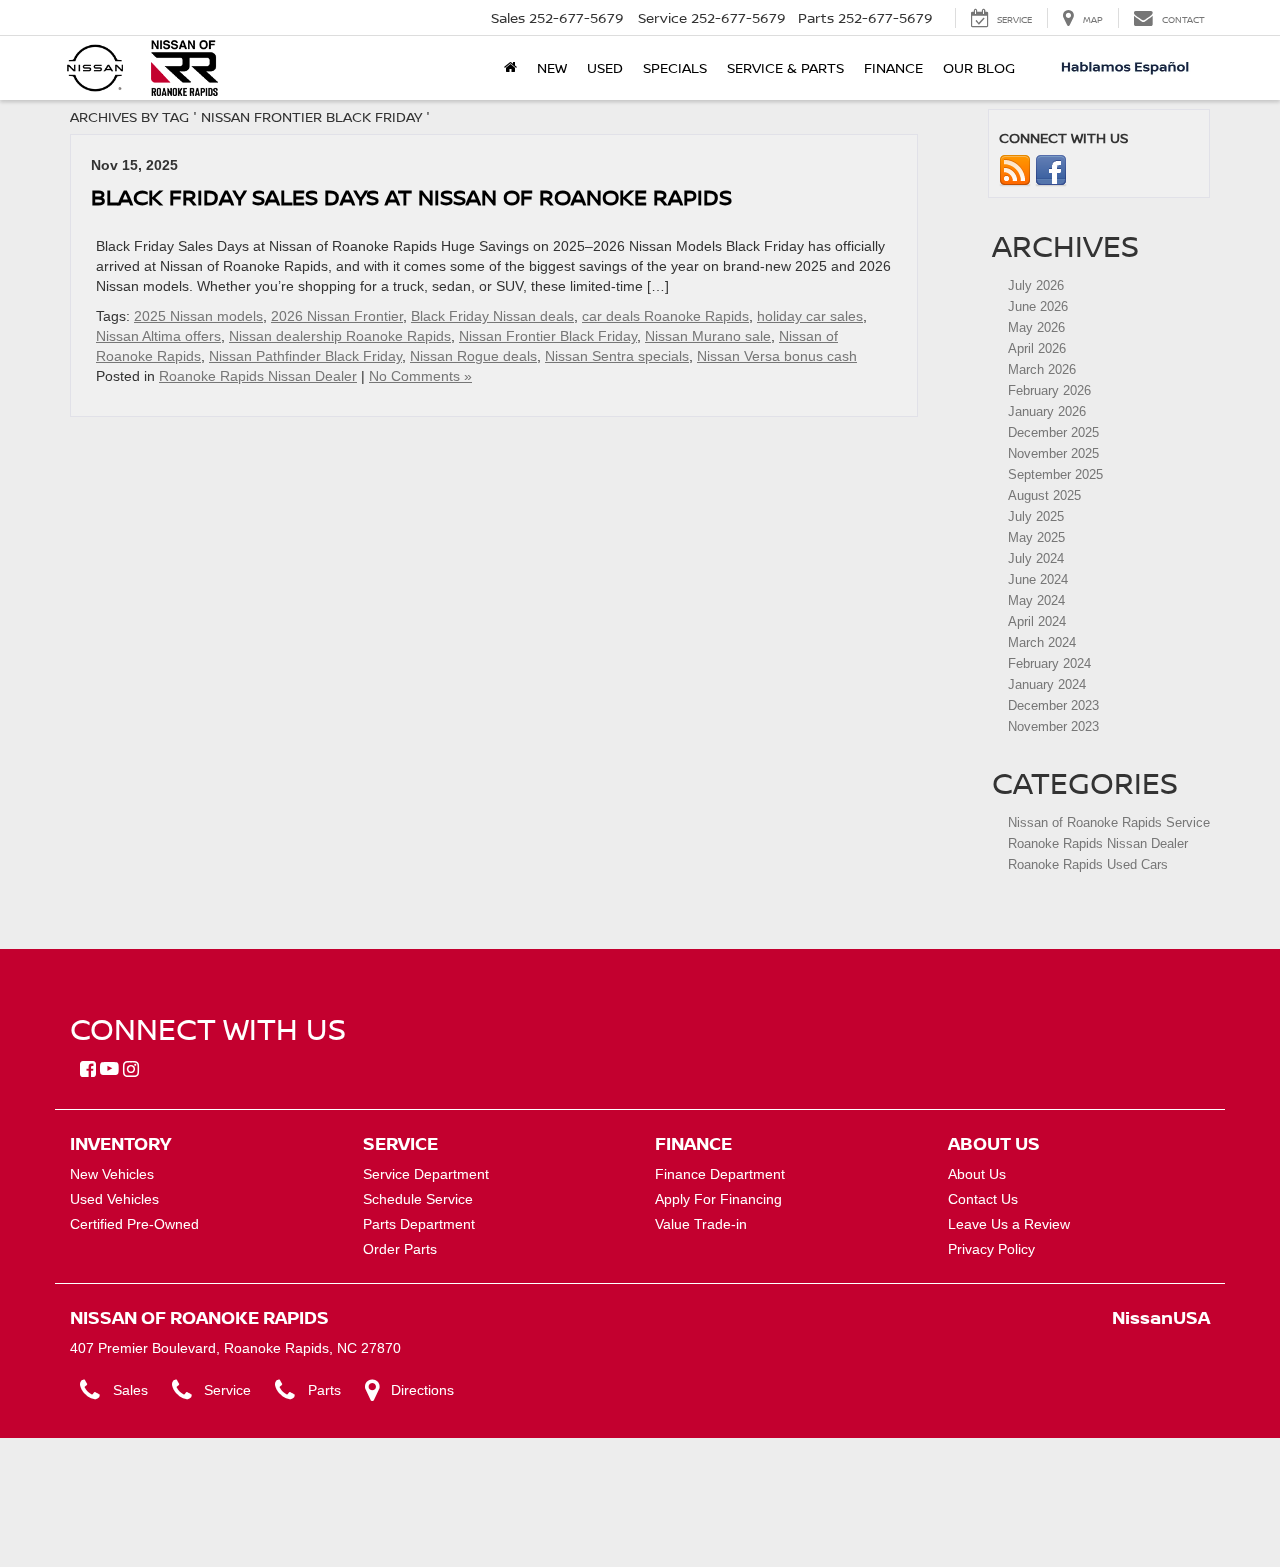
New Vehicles (112, 1174)
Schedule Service (418, 1199)
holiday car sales (810, 316)
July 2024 (1036, 558)
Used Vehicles (114, 1199)
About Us (977, 1174)
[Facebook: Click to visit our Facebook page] (88, 1070)
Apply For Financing (718, 1199)
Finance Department (720, 1174)
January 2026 (1047, 411)
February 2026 (1049, 390)
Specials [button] (675, 67)
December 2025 (1053, 432)
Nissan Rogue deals (473, 356)
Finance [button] (893, 67)
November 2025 (1053, 453)
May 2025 (1036, 537)
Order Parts (400, 1249)
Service (227, 1390)
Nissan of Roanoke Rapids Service (1109, 822)
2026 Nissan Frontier (337, 316)
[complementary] (1220, 1507)
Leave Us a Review (1009, 1224)
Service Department (426, 1174)
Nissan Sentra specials (617, 356)
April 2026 (1037, 348)
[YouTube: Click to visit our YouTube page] (109, 1070)
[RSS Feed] (1015, 170)
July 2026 (1036, 285)
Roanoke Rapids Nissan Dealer (258, 376)
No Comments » (420, 376)
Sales (130, 1390)
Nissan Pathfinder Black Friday (305, 356)
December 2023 (1053, 705)
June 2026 (1038, 306)
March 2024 (1042, 642)
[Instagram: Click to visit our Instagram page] (131, 1070)
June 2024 (1038, 579)
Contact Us (983, 1199)
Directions (422, 1390)
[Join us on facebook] (1051, 170)
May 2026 (1036, 327)
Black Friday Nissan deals (492, 316)
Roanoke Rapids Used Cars (1088, 864)
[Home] (510, 68)
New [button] (552, 67)
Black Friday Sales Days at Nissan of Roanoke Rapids (411, 196)
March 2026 (1042, 369)
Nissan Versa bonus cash (777, 356)
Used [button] (605, 67)
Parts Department (419, 1224)
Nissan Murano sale (708, 336)
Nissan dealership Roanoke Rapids (340, 336)
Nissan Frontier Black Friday (548, 336)
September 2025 (1055, 474)
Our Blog (979, 67)
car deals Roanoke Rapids (665, 316)
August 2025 (1044, 495)
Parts (324, 1390)
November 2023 (1053, 726)
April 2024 (1037, 621)
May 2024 (1036, 600)
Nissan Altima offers (158, 336)
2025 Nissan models (198, 316)
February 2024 (1049, 663)
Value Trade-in (701, 1224)
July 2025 (1036, 516)
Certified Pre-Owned (134, 1224)
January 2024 (1047, 684)
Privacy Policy (991, 1249)
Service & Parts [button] (785, 67)
